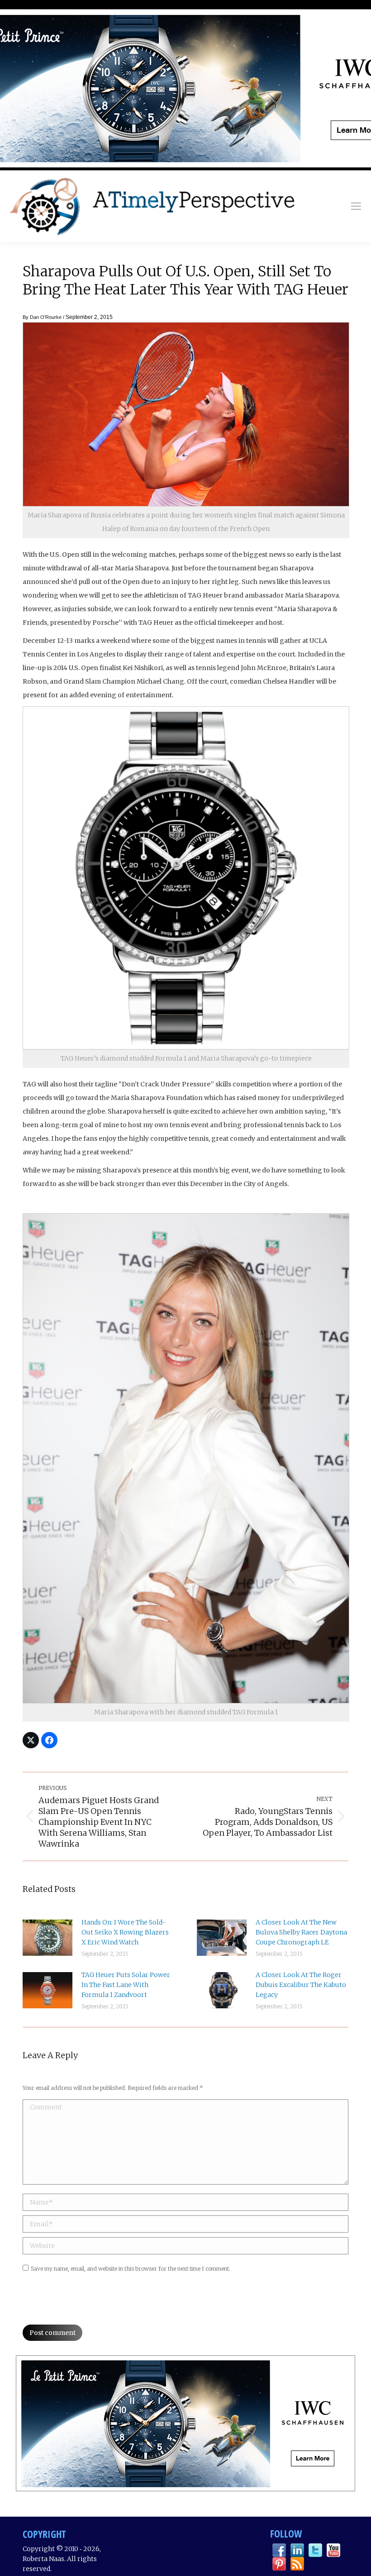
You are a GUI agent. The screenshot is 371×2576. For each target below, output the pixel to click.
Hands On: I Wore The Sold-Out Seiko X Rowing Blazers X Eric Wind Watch (125, 1932)
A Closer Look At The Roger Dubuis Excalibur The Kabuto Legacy (301, 1985)
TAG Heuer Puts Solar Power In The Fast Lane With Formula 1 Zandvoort (126, 1985)
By (42, 317)
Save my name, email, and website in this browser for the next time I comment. (131, 2269)
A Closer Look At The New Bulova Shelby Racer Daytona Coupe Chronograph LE (301, 1932)
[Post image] (48, 1938)
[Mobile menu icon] (356, 206)
